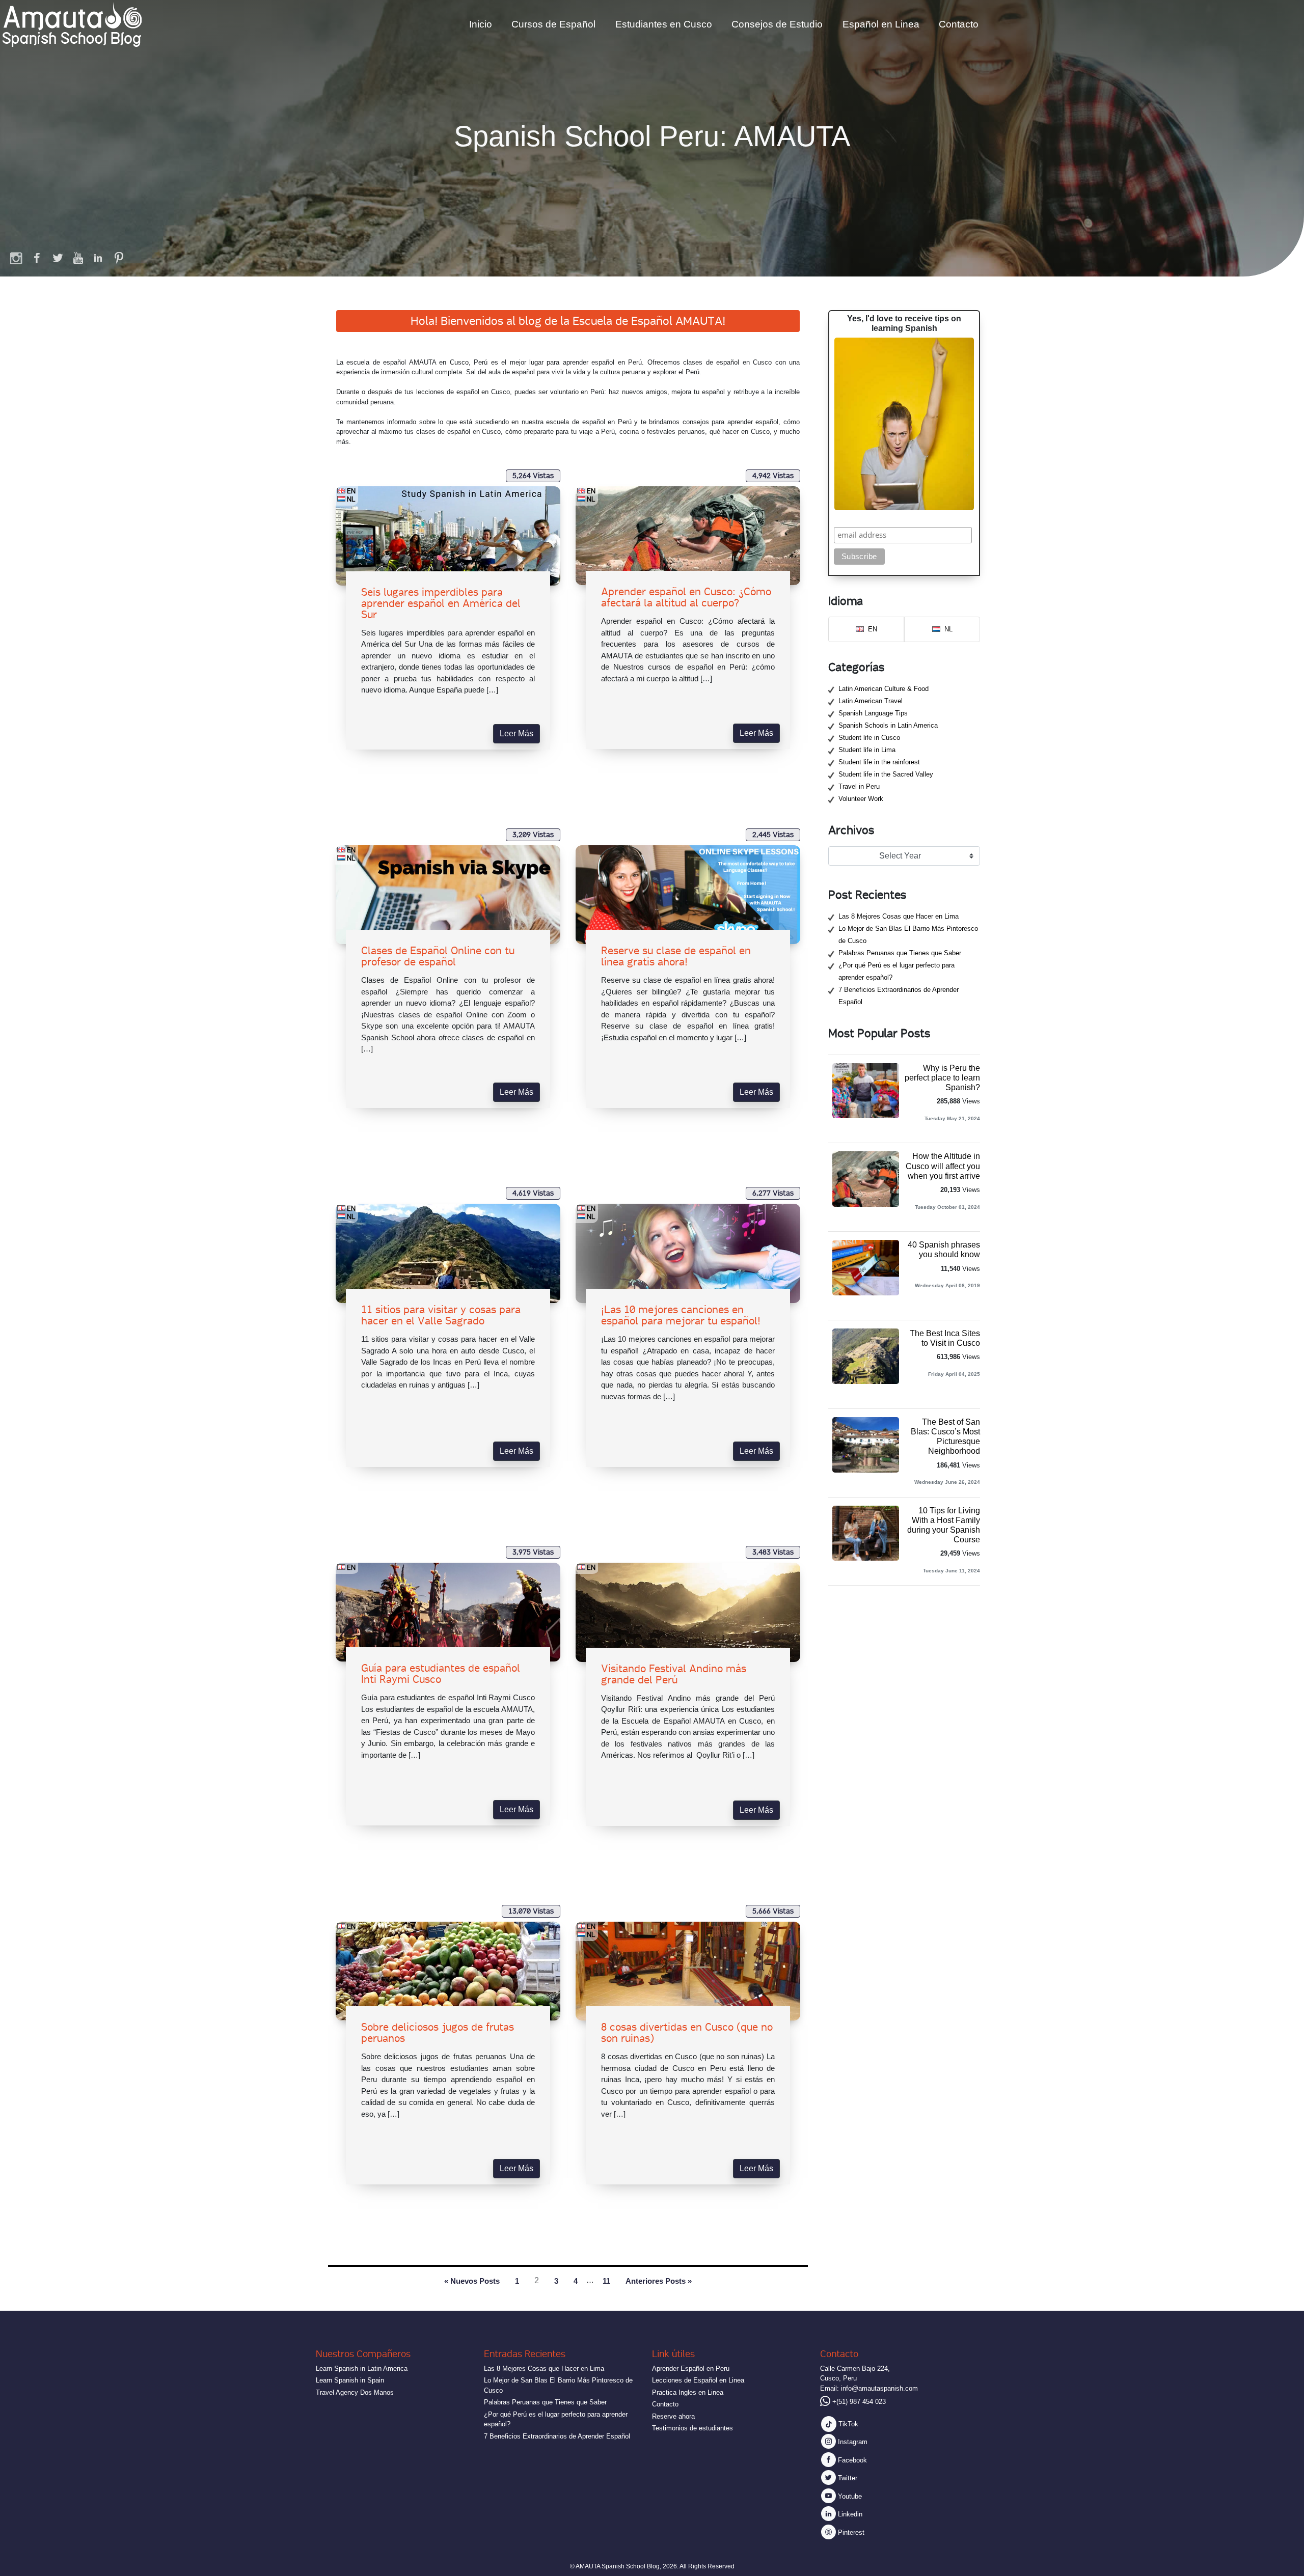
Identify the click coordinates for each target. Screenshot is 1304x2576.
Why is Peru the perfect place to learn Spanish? (942, 1078)
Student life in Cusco (869, 738)
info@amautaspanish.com (879, 2388)
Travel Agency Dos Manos (355, 2392)
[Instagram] (17, 258)
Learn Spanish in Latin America (362, 2369)
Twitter (847, 2478)
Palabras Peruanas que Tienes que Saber (900, 953)
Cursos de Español (553, 24)
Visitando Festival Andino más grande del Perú (674, 1674)
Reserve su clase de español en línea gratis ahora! (676, 956)
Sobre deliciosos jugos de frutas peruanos (438, 2033)
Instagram (852, 2442)
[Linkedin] (98, 258)
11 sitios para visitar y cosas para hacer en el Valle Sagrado (441, 1315)
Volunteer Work (861, 799)
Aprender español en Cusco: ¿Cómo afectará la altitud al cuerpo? (686, 597)
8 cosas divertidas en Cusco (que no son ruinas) (687, 2033)
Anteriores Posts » (659, 2281)
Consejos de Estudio (777, 24)
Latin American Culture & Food (884, 689)
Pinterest (850, 2532)
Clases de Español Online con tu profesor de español (438, 956)
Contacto (959, 24)
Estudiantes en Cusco (664, 24)
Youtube (849, 2496)
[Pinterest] (119, 258)
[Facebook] (37, 258)
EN (351, 491)
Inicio (481, 24)
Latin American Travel (871, 701)
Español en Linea (881, 24)
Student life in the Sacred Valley (886, 774)
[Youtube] (78, 258)
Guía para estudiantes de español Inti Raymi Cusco (441, 1674)
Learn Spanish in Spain (350, 2380)
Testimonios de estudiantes (692, 2428)
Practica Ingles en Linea (688, 2392)
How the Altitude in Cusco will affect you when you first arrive (943, 1166)
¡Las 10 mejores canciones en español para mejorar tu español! (681, 1315)
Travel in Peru (859, 786)
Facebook (851, 2460)
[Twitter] (58, 258)
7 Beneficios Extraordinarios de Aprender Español (557, 2436)
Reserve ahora (673, 2416)
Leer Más (517, 733)
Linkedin (849, 2514)
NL (351, 499)
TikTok (847, 2424)
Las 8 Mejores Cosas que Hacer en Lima (899, 916)
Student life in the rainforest (879, 762)
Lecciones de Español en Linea (698, 2380)
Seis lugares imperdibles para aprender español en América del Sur (441, 603)
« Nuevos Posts (472, 2281)
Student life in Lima (867, 750)
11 (606, 2281)
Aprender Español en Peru (691, 2369)
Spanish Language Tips (873, 713)
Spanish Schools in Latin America (888, 725)
